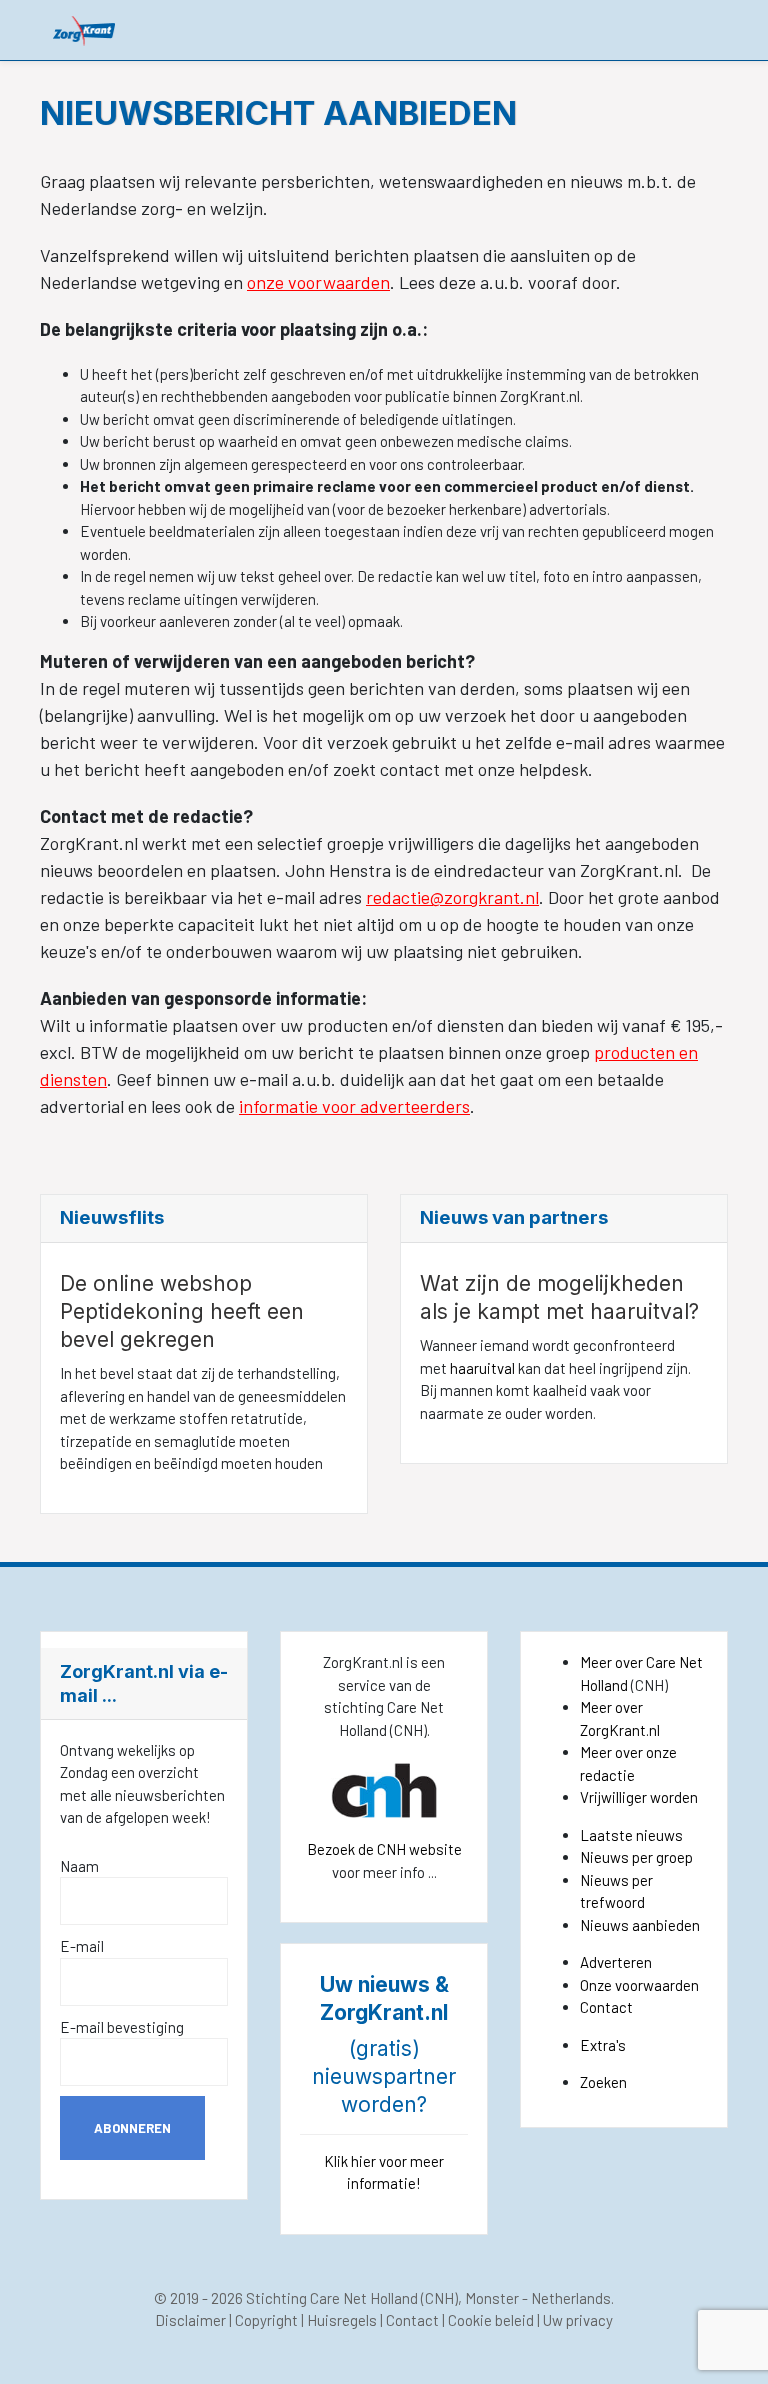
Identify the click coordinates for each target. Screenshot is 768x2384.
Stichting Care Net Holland (332, 2298)
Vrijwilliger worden (639, 1797)
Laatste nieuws (631, 1835)
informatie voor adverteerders (354, 1106)
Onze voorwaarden (639, 1985)
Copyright (266, 2320)
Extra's (603, 2045)
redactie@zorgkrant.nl (452, 897)
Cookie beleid (491, 2320)
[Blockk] (84, 29)
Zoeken (603, 2082)
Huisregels (342, 2320)
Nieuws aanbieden (640, 1925)
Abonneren (132, 2128)
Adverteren (616, 1962)
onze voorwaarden (318, 282)
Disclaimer (190, 2320)
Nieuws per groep (636, 1857)
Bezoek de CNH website (384, 1849)
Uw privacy (578, 2320)
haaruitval (481, 1368)
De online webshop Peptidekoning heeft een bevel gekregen (182, 1311)
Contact (606, 2007)
